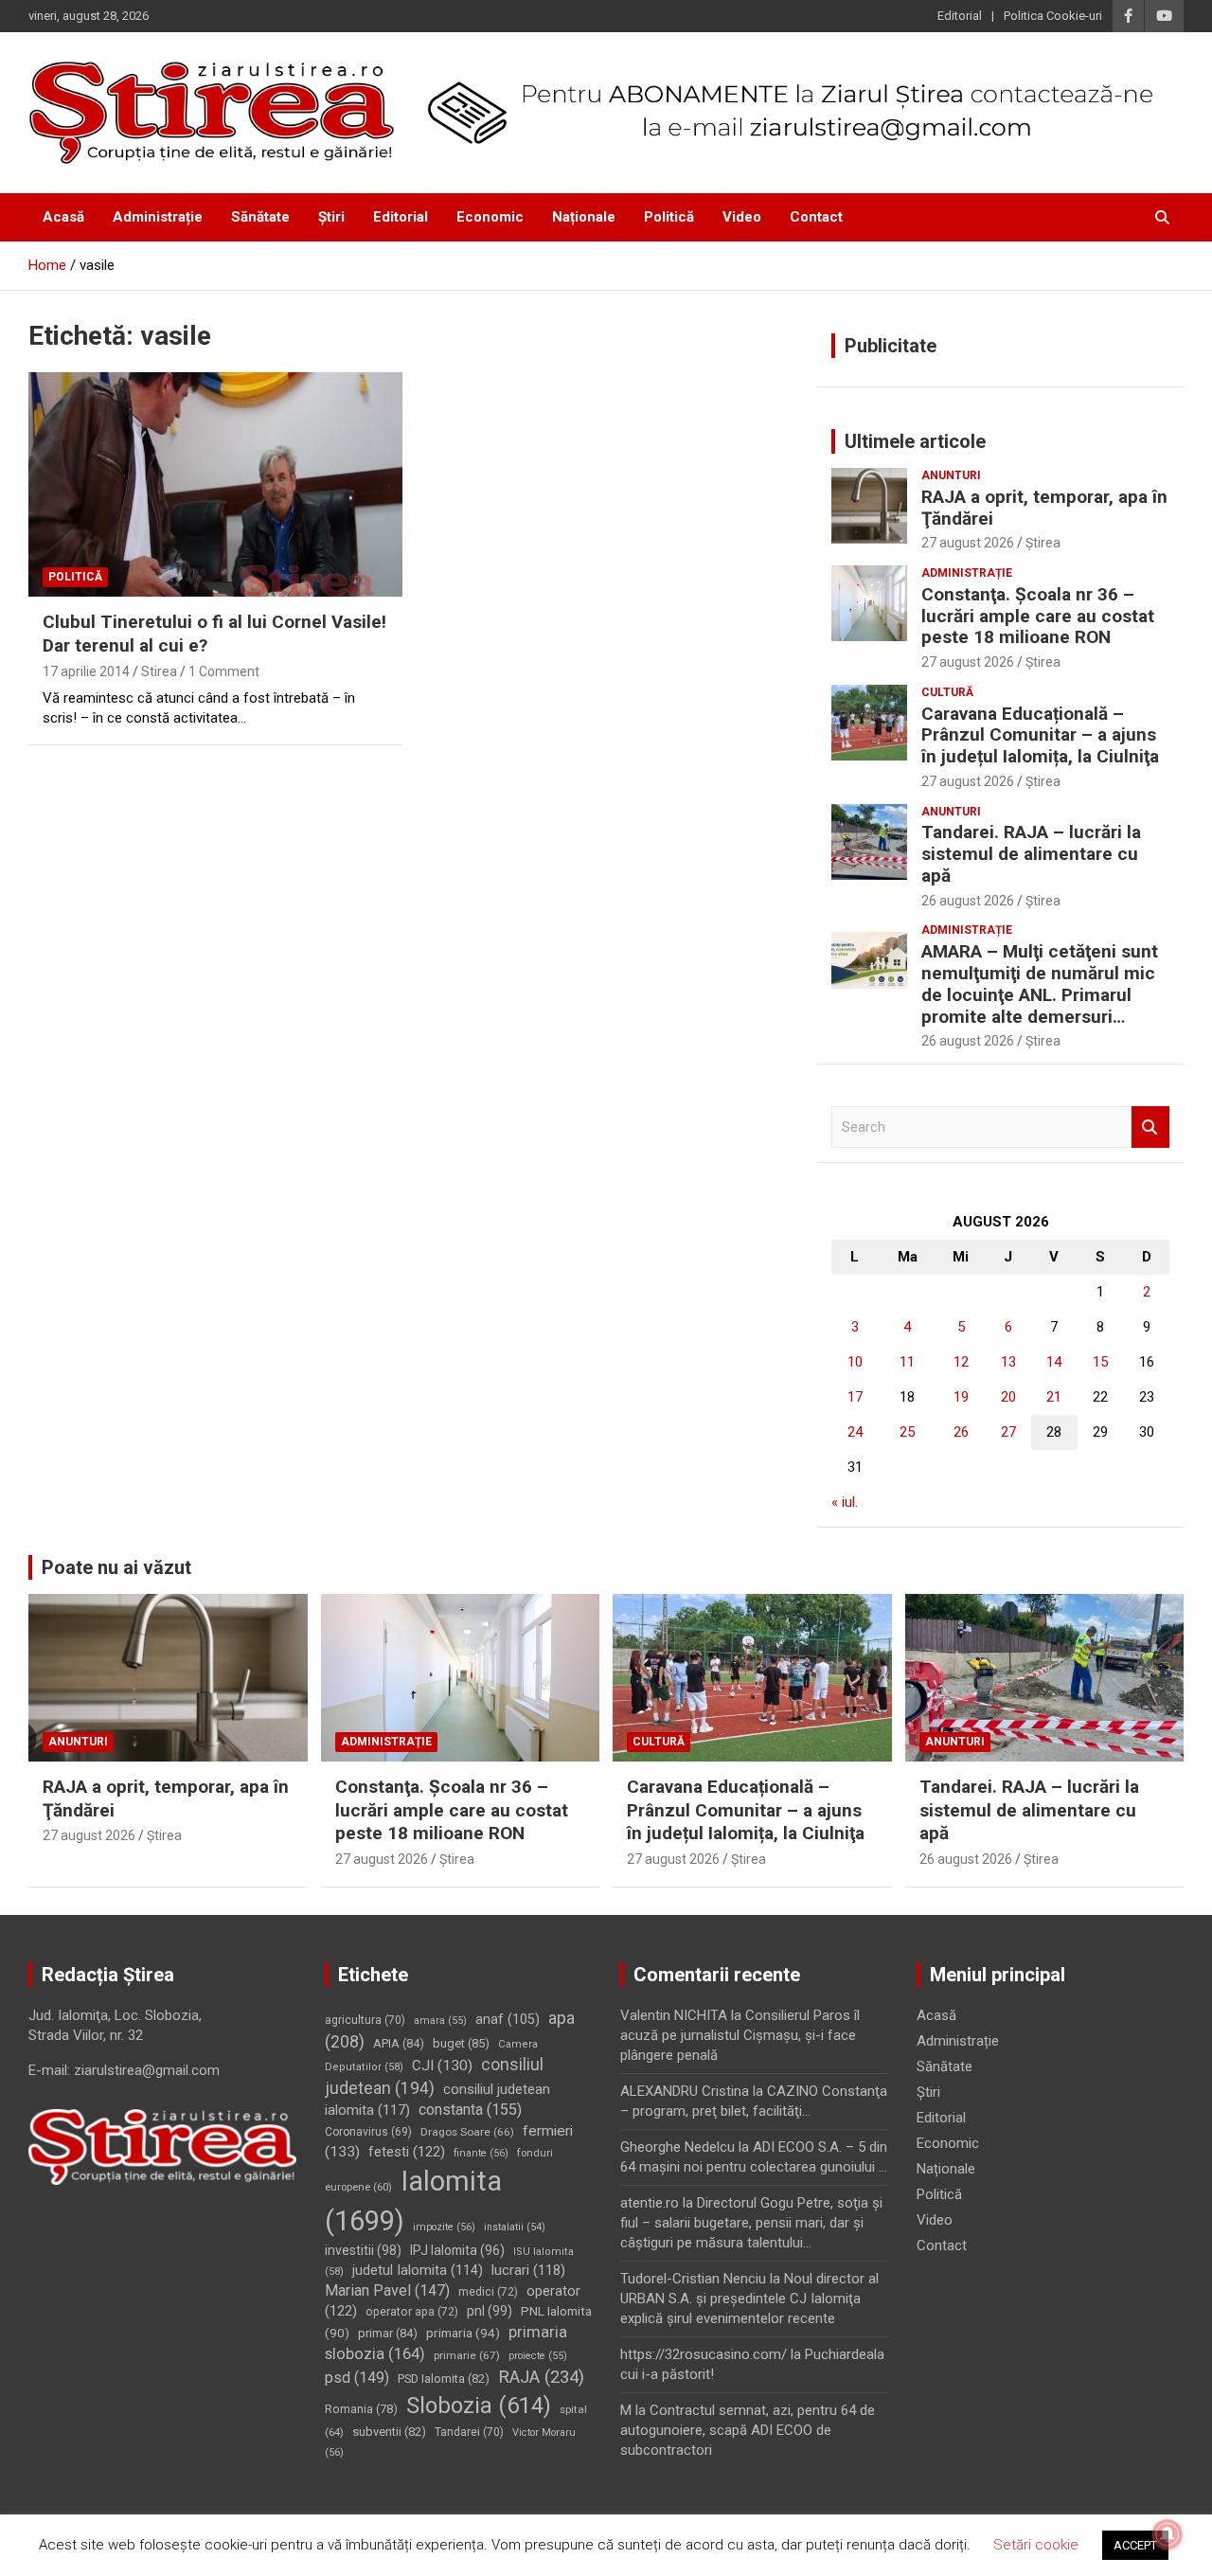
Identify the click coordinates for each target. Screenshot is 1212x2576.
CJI (442, 2066)
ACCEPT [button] (1135, 2545)
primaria (463, 2333)
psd (357, 2378)
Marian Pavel (387, 2290)
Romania (361, 2409)
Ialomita (413, 2200)
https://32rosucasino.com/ (704, 2354)
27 (1008, 1432)
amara (440, 2021)
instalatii (515, 2227)
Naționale (584, 217)
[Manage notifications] (1167, 2534)
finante (481, 2153)
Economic (490, 217)
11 (907, 1362)
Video (742, 217)
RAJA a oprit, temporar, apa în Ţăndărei (1044, 508)
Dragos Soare (467, 2132)
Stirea (159, 671)
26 (961, 1432)
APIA (399, 2043)
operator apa (412, 2312)
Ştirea (1043, 543)
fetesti (407, 2152)
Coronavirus (368, 2132)
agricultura (365, 2020)
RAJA (541, 2377)
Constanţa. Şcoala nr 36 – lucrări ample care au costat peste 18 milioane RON (1038, 616)
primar (388, 2333)
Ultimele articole (915, 441)
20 (1008, 1397)
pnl (490, 2311)
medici (488, 2292)
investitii (363, 2250)
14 (1054, 1362)
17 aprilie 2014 (86, 671)
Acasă (63, 217)
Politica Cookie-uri (1053, 16)
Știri (331, 217)
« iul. (845, 1502)
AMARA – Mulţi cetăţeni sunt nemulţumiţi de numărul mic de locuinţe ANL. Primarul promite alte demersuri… (1040, 984)
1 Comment (224, 671)
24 (855, 1432)
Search (1150, 1127)
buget (461, 2043)
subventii (389, 2432)
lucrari (528, 2270)
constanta (470, 2110)
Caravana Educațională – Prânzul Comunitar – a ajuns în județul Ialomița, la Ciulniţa (1040, 735)
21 (1054, 1397)
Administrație (158, 217)
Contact (816, 217)
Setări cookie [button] (1036, 2545)
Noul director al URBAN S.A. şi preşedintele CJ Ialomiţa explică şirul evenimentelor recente (749, 2299)
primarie (467, 2355)
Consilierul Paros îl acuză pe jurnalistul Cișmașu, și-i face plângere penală (740, 2035)
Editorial (960, 16)
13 (1008, 1362)
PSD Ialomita (444, 2379)
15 (1100, 1362)
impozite (444, 2227)
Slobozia (479, 2406)
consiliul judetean (434, 2076)
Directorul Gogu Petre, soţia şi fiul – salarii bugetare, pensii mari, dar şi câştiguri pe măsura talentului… (751, 2223)
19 (961, 1397)
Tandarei (469, 2432)
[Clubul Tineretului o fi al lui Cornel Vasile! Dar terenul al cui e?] (215, 485)
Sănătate (260, 217)
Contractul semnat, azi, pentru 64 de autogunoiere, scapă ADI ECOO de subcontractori (748, 2430)
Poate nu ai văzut (116, 1567)
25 (907, 1432)
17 (855, 1397)
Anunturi (951, 475)
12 (961, 1362)
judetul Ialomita (418, 2270)
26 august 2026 (968, 901)
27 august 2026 (968, 543)
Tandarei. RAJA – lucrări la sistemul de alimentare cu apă (1031, 854)
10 (855, 1362)
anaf (508, 2019)
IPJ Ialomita (457, 2250)
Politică (669, 217)
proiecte (538, 2356)
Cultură (947, 692)
